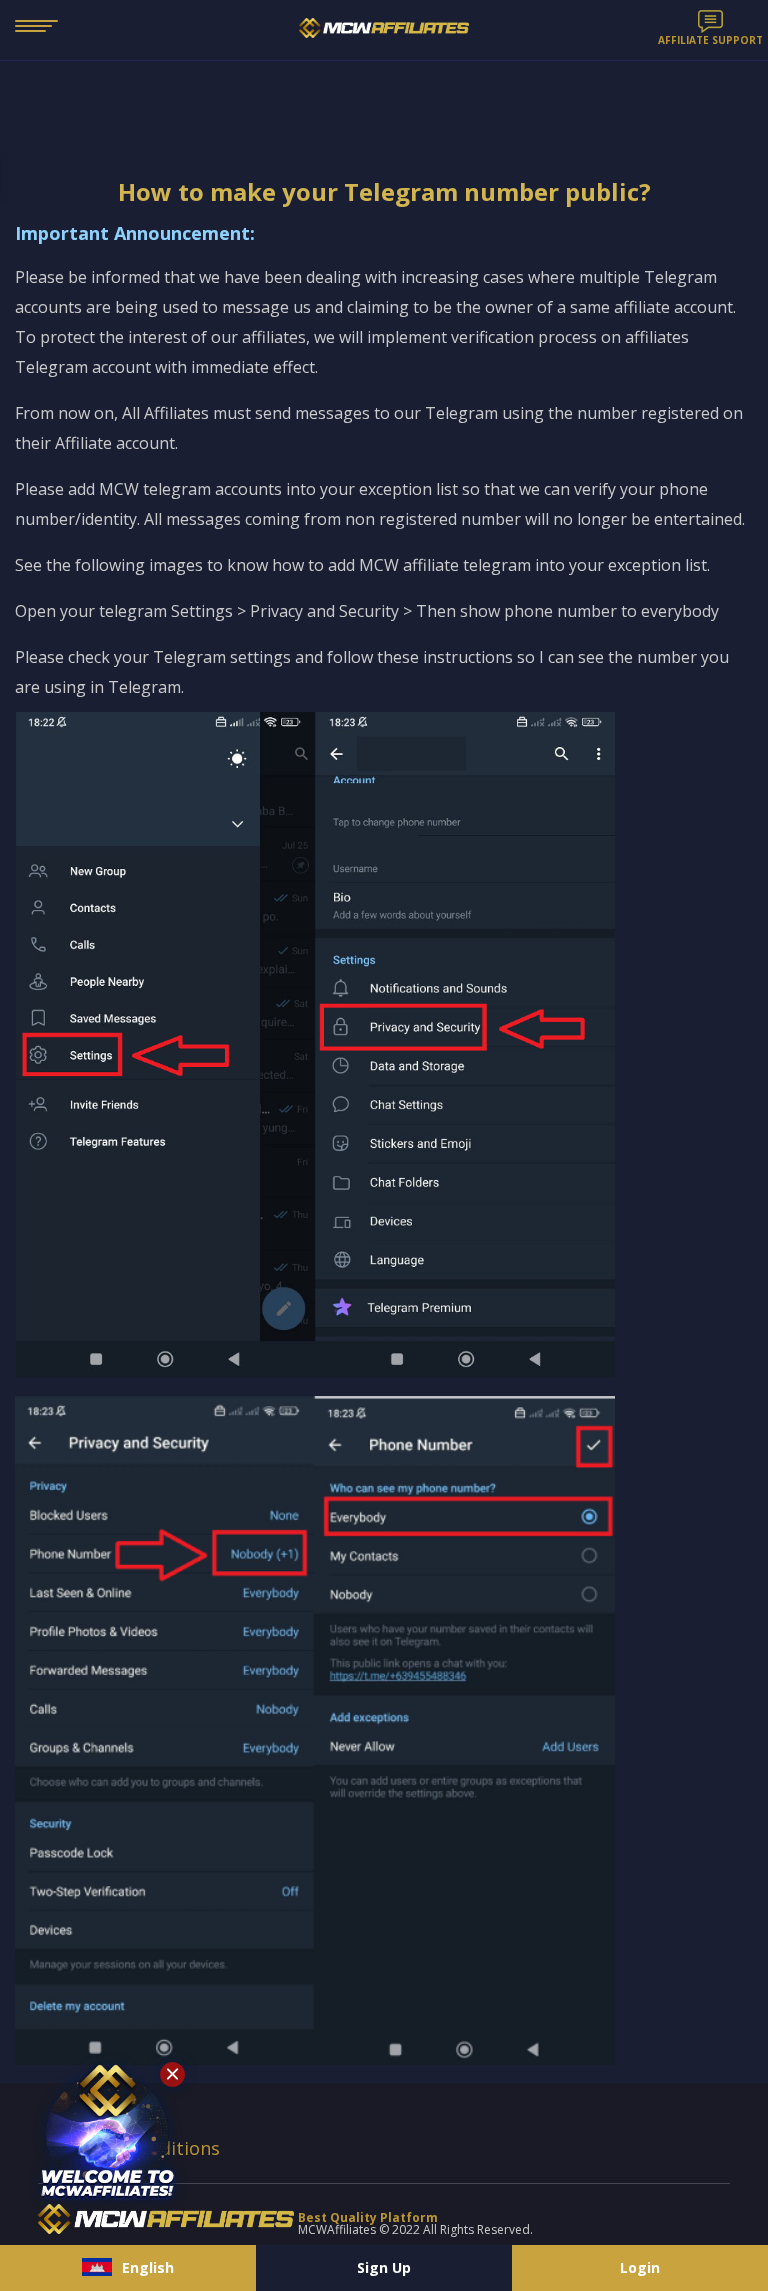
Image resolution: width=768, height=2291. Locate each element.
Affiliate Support (710, 39)
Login (640, 2267)
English (148, 2267)
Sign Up (384, 2267)
